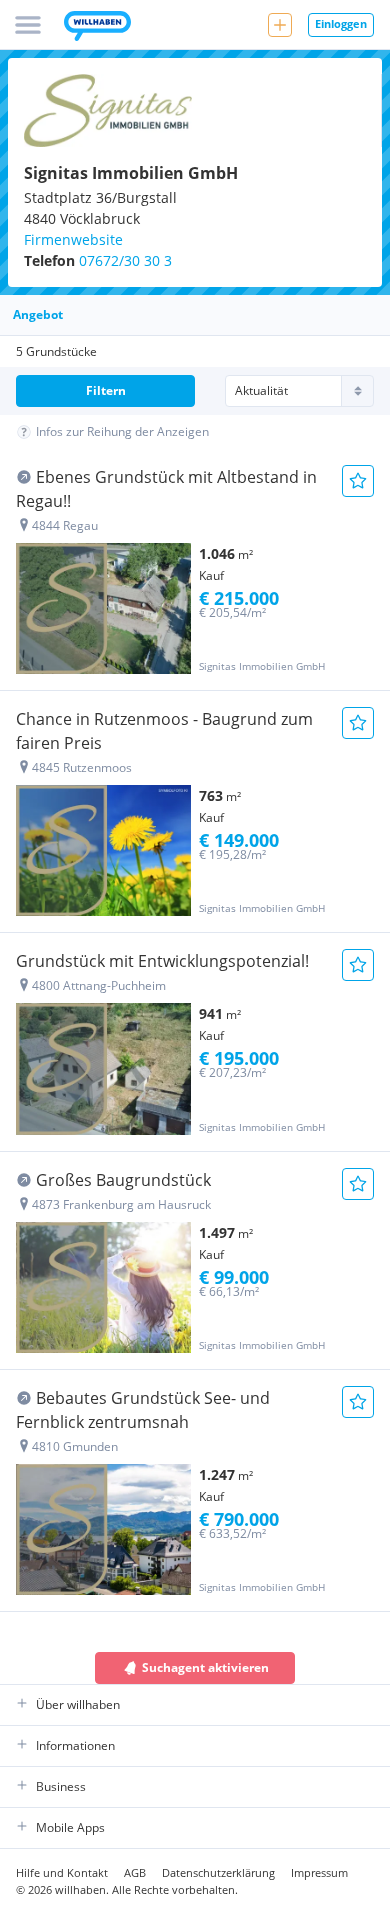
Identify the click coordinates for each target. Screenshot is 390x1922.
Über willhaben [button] (78, 1704)
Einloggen (341, 23)
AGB (135, 1872)
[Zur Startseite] (97, 28)
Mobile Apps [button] (70, 1827)
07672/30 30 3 (125, 260)
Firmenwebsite (73, 239)
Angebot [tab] (38, 314)
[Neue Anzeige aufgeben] (280, 25)
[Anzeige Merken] (358, 481)
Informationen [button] (75, 1745)
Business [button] (61, 1786)
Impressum (319, 1872)
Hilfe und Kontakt (62, 1872)
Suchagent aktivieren (205, 1667)
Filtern (106, 390)
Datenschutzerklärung (218, 1872)
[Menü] (28, 25)
